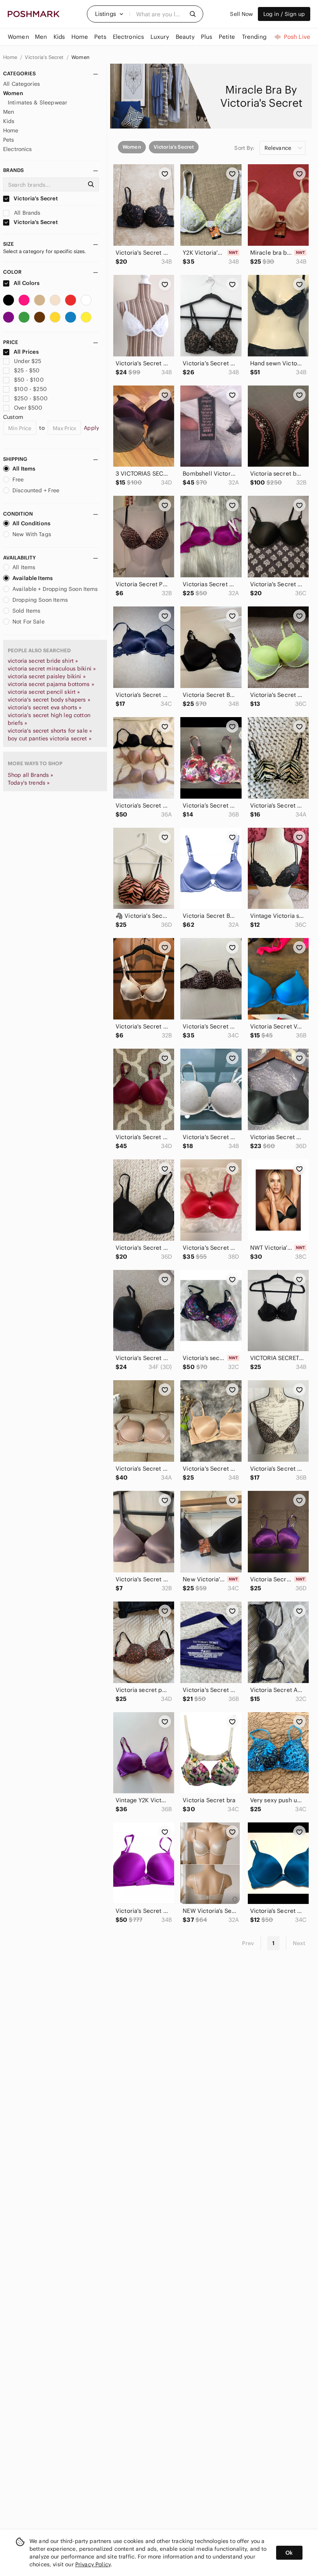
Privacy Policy (93, 2564)
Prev (248, 1943)
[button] (109, 14)
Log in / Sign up (284, 14)
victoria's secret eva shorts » (45, 707)
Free (18, 479)
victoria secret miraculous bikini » (52, 669)
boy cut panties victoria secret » (50, 738)
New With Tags (32, 534)
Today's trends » (29, 783)
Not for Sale (29, 622)
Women (80, 57)
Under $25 (28, 361)
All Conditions (31, 523)
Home (11, 57)
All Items (24, 469)
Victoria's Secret (45, 57)
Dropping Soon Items (40, 600)
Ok (289, 2553)
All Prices (26, 352)
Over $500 (28, 408)
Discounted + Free (36, 490)
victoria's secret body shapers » (49, 700)
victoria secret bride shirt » (43, 661)
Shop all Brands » (31, 775)
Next (299, 1943)
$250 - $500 (31, 398)
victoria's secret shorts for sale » (50, 731)
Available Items (33, 578)
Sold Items (27, 611)
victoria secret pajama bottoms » (51, 684)
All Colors (26, 283)
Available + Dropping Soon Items (55, 589)
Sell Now (241, 14)
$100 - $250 (30, 389)
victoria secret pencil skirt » (44, 692)
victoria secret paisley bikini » (47, 676)
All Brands (27, 213)
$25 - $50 (27, 370)
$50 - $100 (29, 380)
